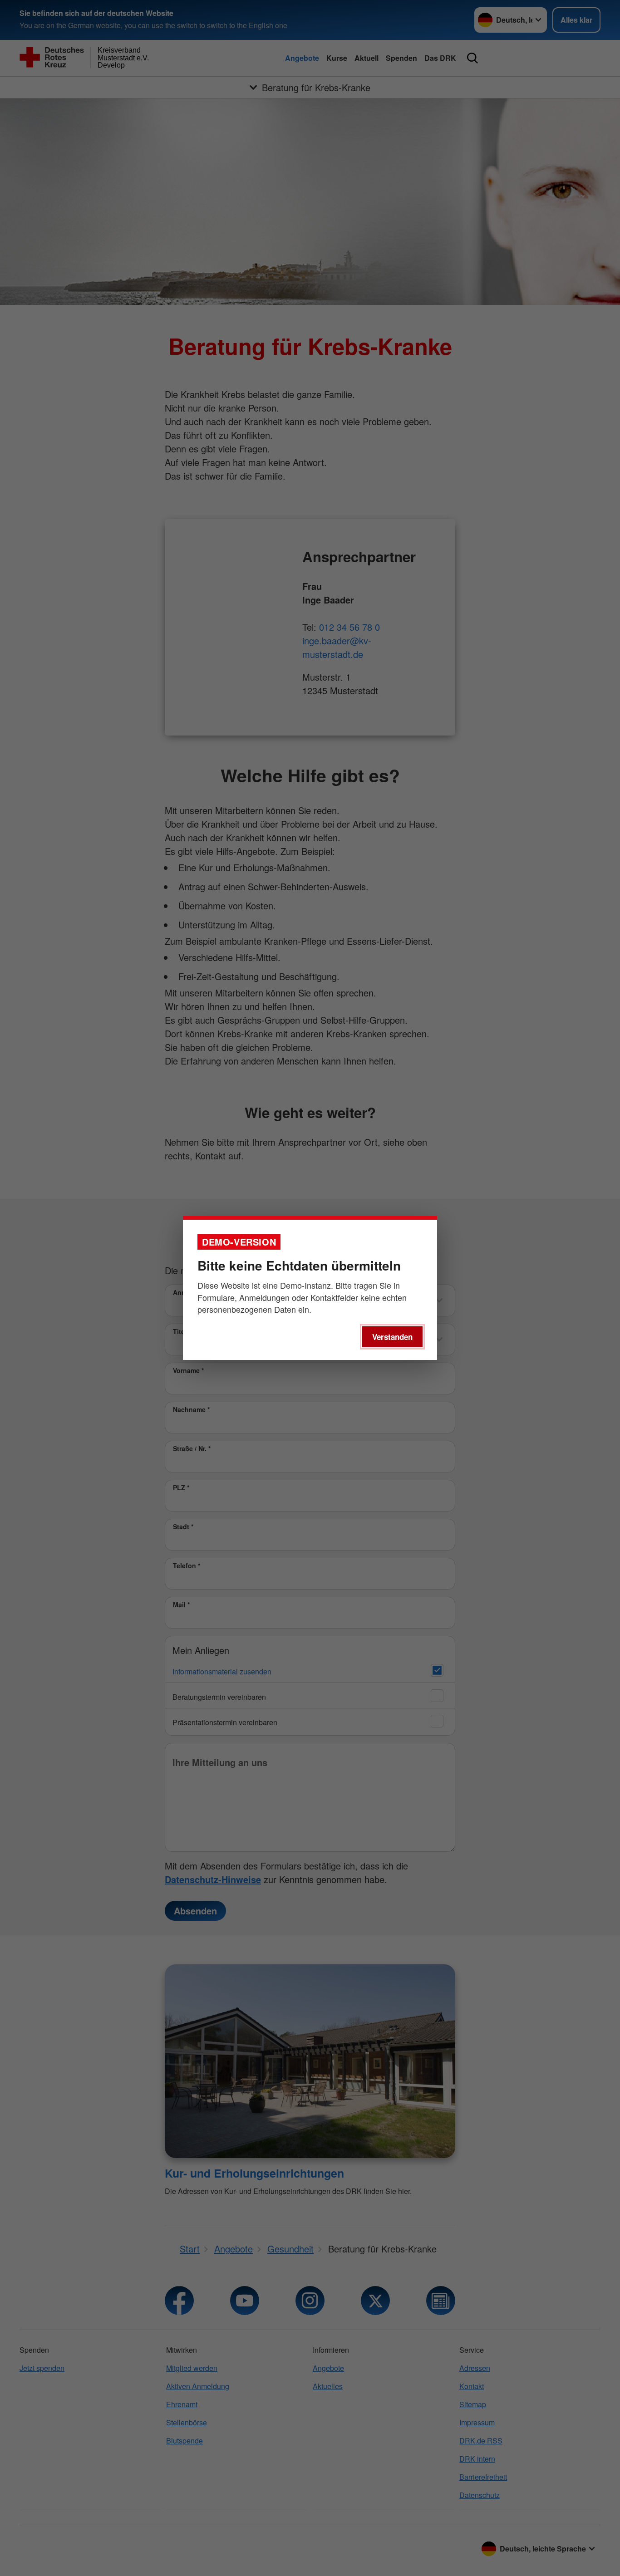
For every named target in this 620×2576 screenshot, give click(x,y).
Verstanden (392, 1337)
